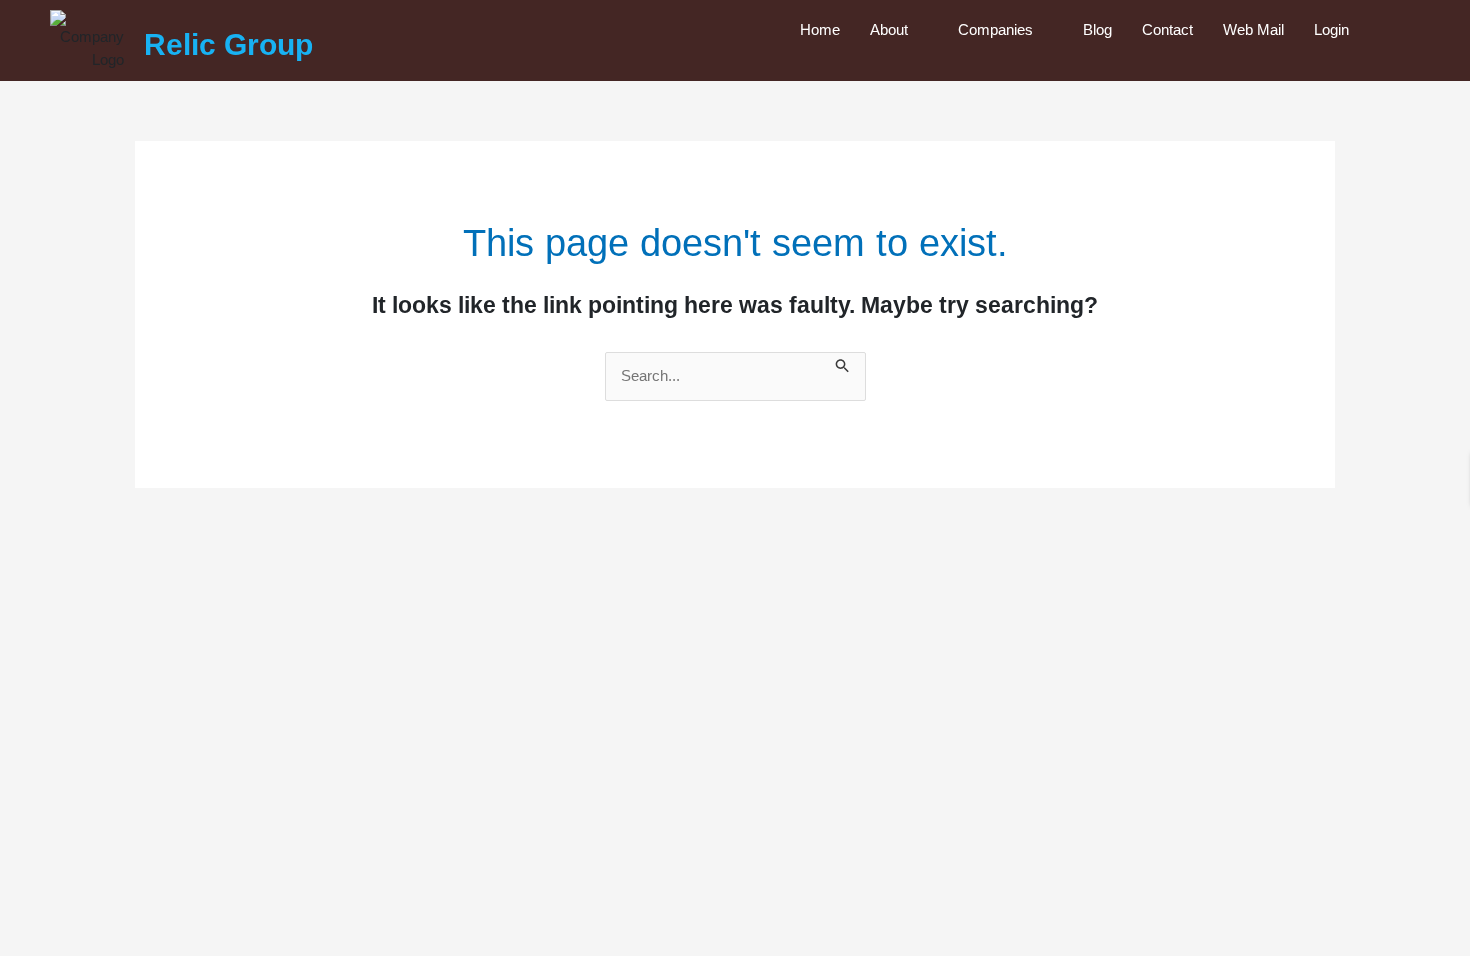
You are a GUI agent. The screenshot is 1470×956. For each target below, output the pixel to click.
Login (1331, 29)
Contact (1167, 29)
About (889, 29)
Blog (1097, 29)
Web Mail (1253, 29)
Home (820, 29)
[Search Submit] (843, 363)
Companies (995, 29)
